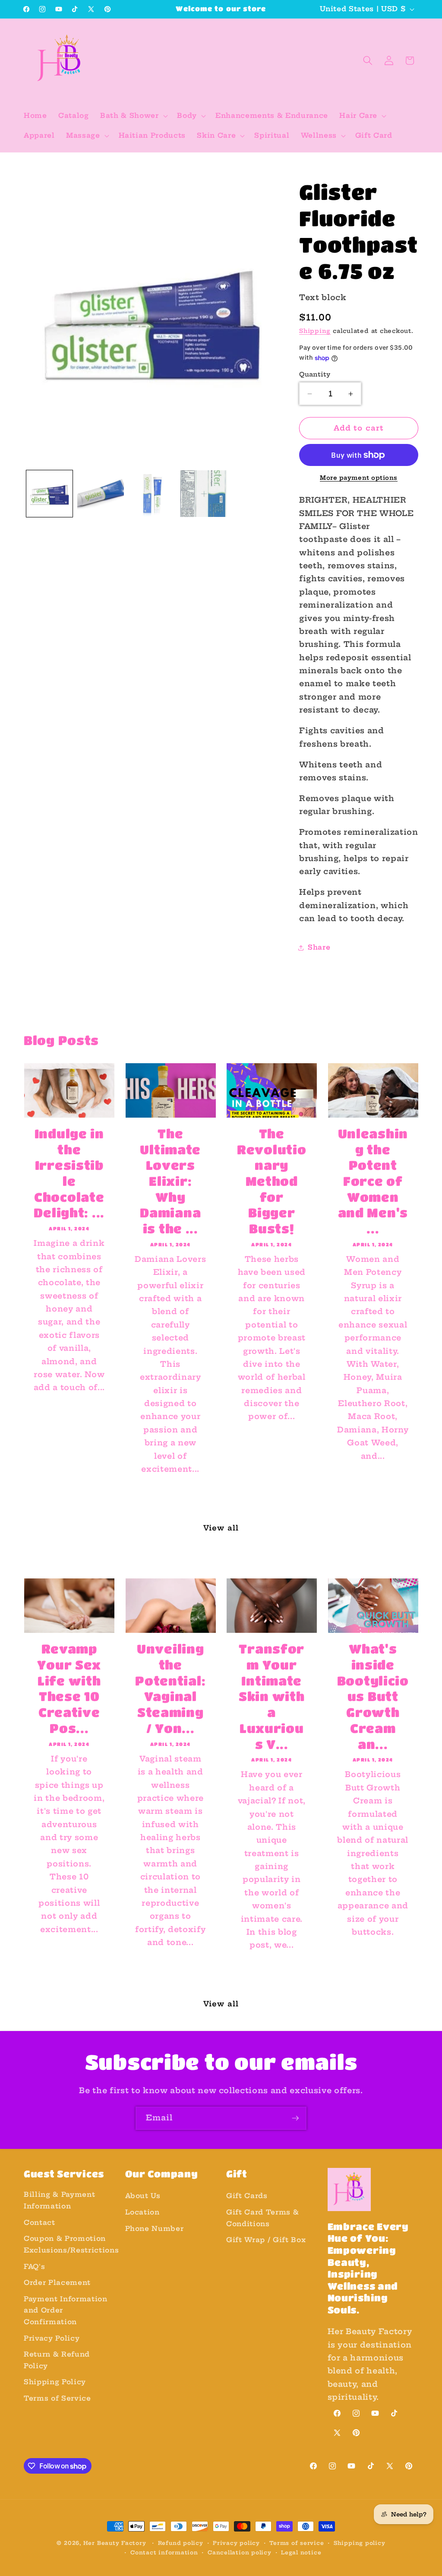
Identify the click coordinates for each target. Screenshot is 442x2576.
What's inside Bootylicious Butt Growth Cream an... (373, 1696)
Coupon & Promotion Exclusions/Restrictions (71, 2244)
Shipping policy (360, 2543)
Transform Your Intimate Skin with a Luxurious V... (272, 1696)
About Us (143, 2196)
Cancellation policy (240, 2552)
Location (142, 2212)
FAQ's (34, 2267)
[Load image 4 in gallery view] (203, 494)
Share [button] (319, 947)
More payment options (359, 478)
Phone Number (155, 2229)
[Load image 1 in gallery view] (50, 494)
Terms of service (297, 2543)
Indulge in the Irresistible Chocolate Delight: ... (69, 1173)
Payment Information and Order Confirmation (66, 2310)
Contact (39, 2223)
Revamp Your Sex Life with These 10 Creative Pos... (69, 1688)
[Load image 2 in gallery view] (101, 494)
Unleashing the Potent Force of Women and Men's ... (373, 1181)
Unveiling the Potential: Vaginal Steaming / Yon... (170, 1688)
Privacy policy (236, 2543)
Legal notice (301, 2552)
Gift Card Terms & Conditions (262, 2218)
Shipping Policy (55, 2382)
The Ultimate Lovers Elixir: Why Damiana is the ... (170, 1181)
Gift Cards (247, 2196)
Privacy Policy (52, 2338)
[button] (133, 116)
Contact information (164, 2552)
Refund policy (181, 2543)
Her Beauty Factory (115, 2543)
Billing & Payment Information (59, 2200)
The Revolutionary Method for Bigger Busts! (272, 1181)
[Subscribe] (295, 2118)
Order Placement (57, 2283)
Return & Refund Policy (57, 2360)
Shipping (315, 331)
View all (221, 1528)
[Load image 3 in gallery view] (152, 494)
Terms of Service (57, 2398)
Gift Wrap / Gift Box (266, 2240)
